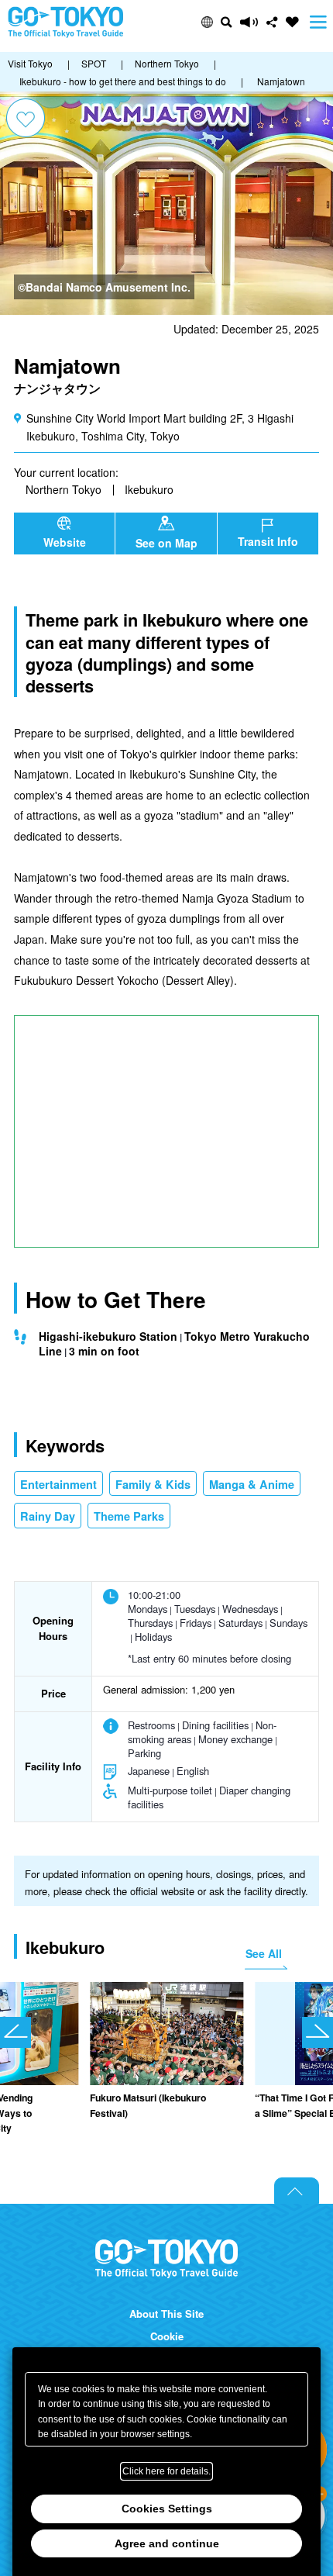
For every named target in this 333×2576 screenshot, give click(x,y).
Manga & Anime (252, 1484)
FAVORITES (292, 22)
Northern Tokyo (64, 489)
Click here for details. (166, 2471)
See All (264, 1953)
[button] (207, 22)
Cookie (167, 2336)
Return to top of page (297, 2191)
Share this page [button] (272, 22)
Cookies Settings (167, 2509)
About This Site (166, 2314)
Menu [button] (318, 22)
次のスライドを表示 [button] (318, 2032)
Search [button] (227, 22)
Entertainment (58, 1484)
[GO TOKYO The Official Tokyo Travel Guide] (66, 22)
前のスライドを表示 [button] (15, 2032)
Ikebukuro (149, 489)
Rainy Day (48, 1516)
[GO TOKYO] (166, 2259)
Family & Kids (153, 1484)
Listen (249, 22)
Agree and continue (167, 2543)
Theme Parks (129, 1516)
